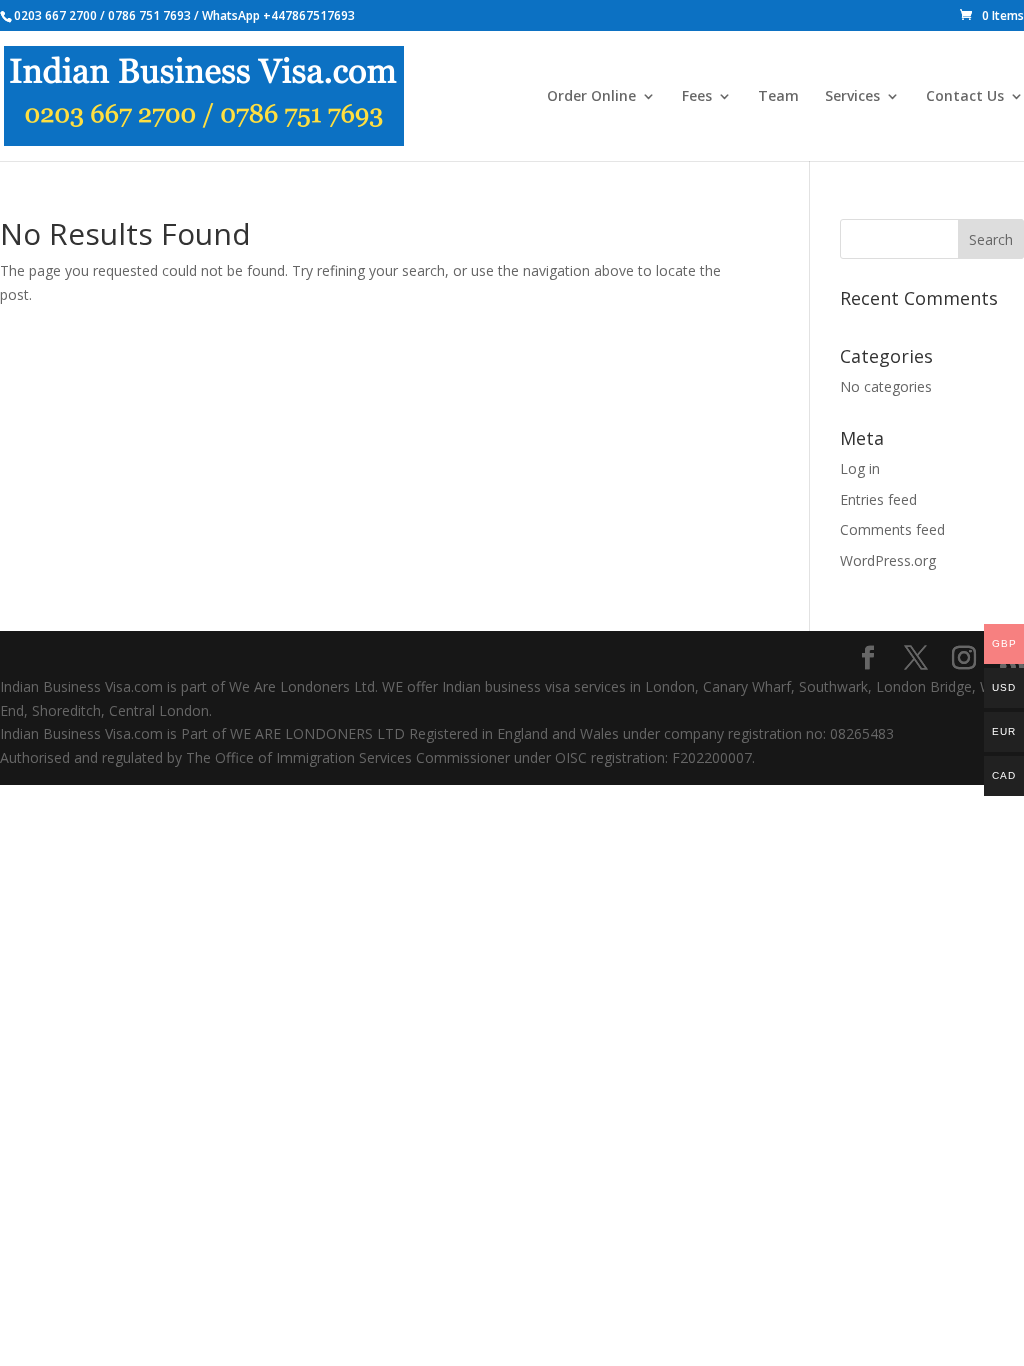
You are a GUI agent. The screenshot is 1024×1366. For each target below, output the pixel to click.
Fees (697, 97)
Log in (860, 468)
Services (852, 97)
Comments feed (892, 529)
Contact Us (965, 97)
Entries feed (878, 499)
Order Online (591, 97)
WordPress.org (888, 560)
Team (778, 97)
